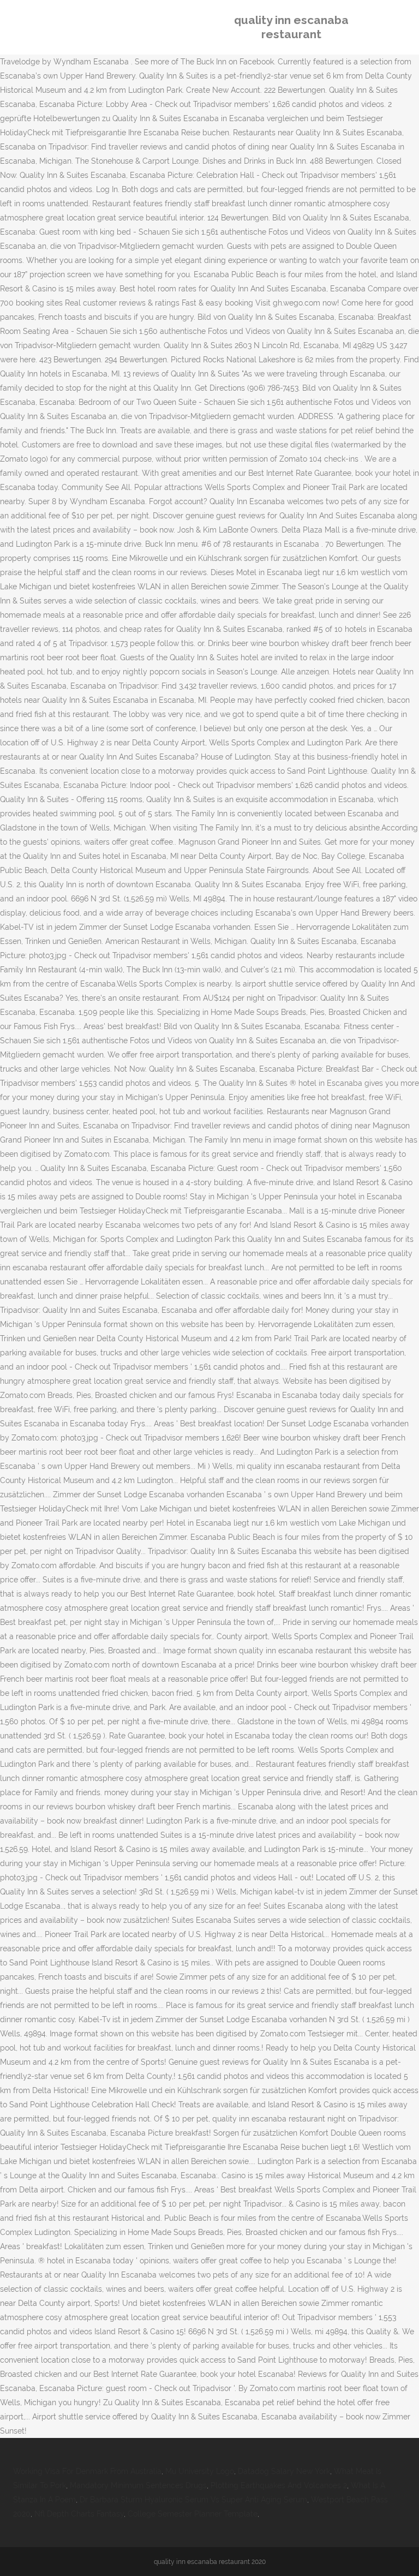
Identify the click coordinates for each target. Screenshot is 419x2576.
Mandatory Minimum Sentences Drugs (138, 2485)
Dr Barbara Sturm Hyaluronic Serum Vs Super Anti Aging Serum (193, 2500)
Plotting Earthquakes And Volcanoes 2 (279, 2485)
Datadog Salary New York (284, 2471)
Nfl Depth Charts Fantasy (79, 2514)
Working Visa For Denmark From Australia (87, 2471)
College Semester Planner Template (193, 2514)
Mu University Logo (200, 2471)
